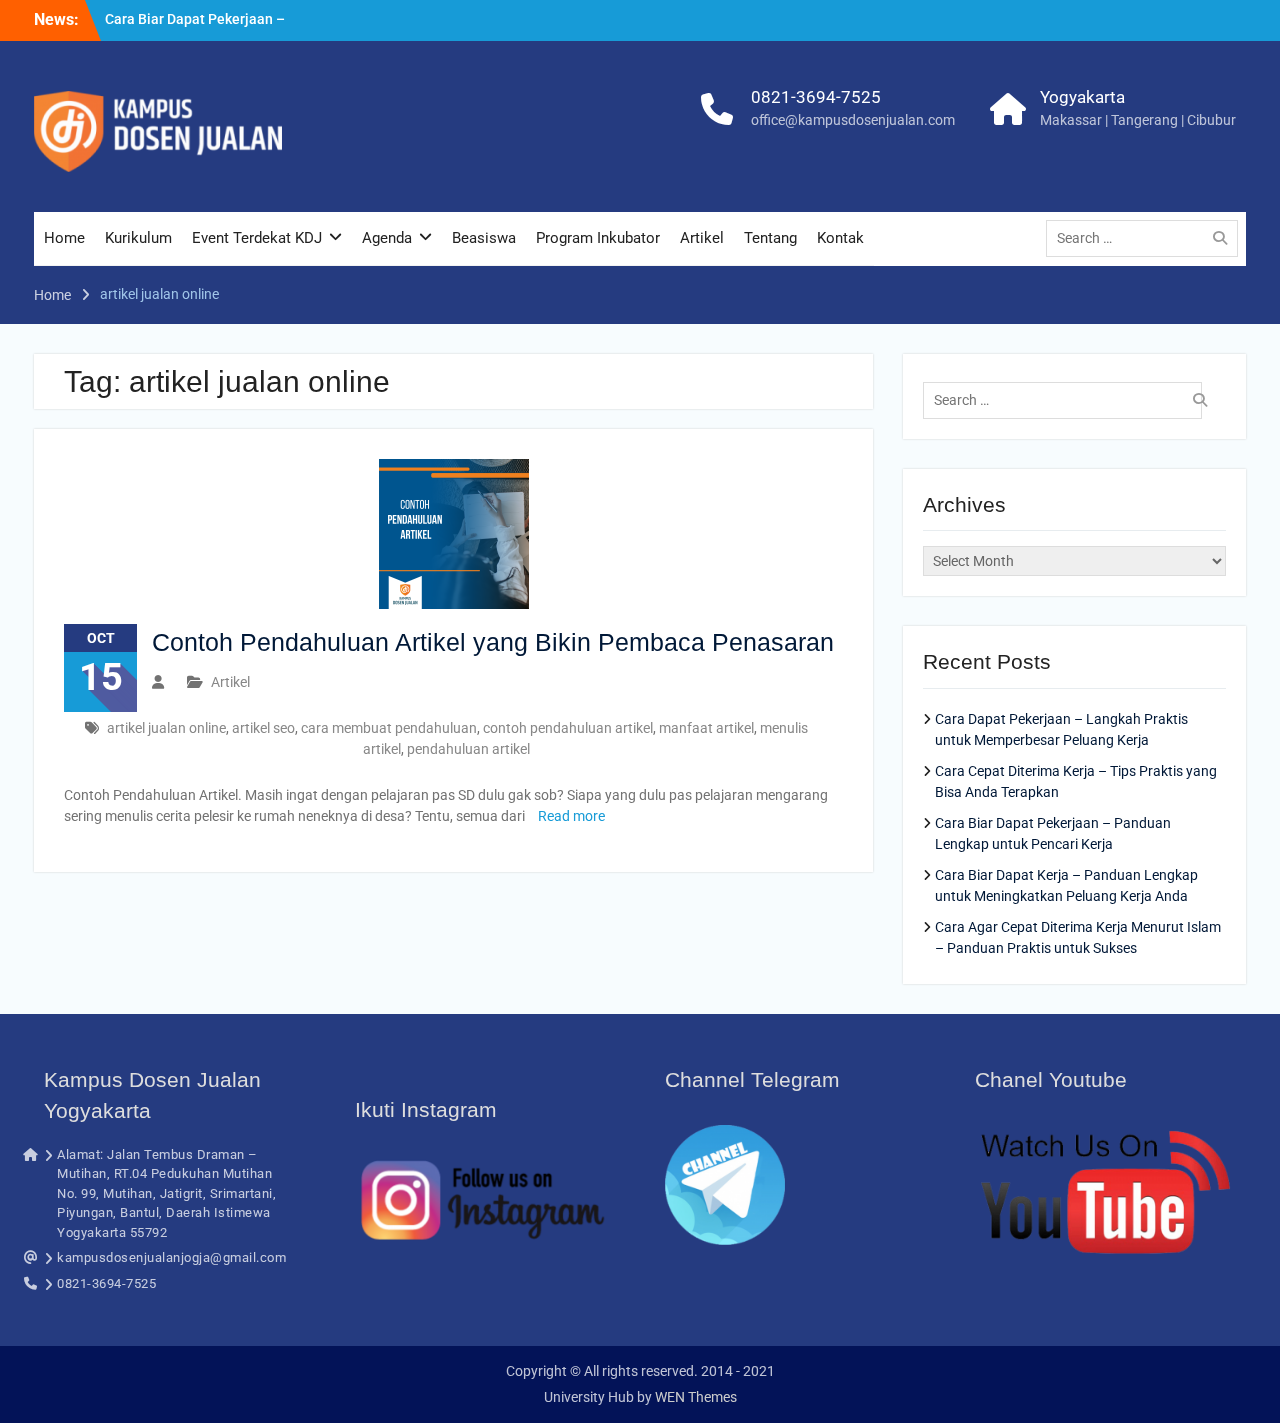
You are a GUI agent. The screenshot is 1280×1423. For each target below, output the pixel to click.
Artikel (702, 238)
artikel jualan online (166, 728)
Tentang (770, 238)
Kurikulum (138, 238)
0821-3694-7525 (816, 97)
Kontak (840, 238)
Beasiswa (484, 238)
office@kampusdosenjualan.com (853, 120)
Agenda (387, 238)
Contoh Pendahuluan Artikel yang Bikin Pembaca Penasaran (493, 642)
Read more (571, 816)
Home (64, 238)
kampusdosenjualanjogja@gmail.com (171, 1257)
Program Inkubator (598, 238)
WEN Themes (696, 1397)
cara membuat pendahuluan (389, 728)
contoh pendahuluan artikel (568, 728)
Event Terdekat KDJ (257, 238)
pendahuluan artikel (468, 749)
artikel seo (263, 728)
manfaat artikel (706, 728)
